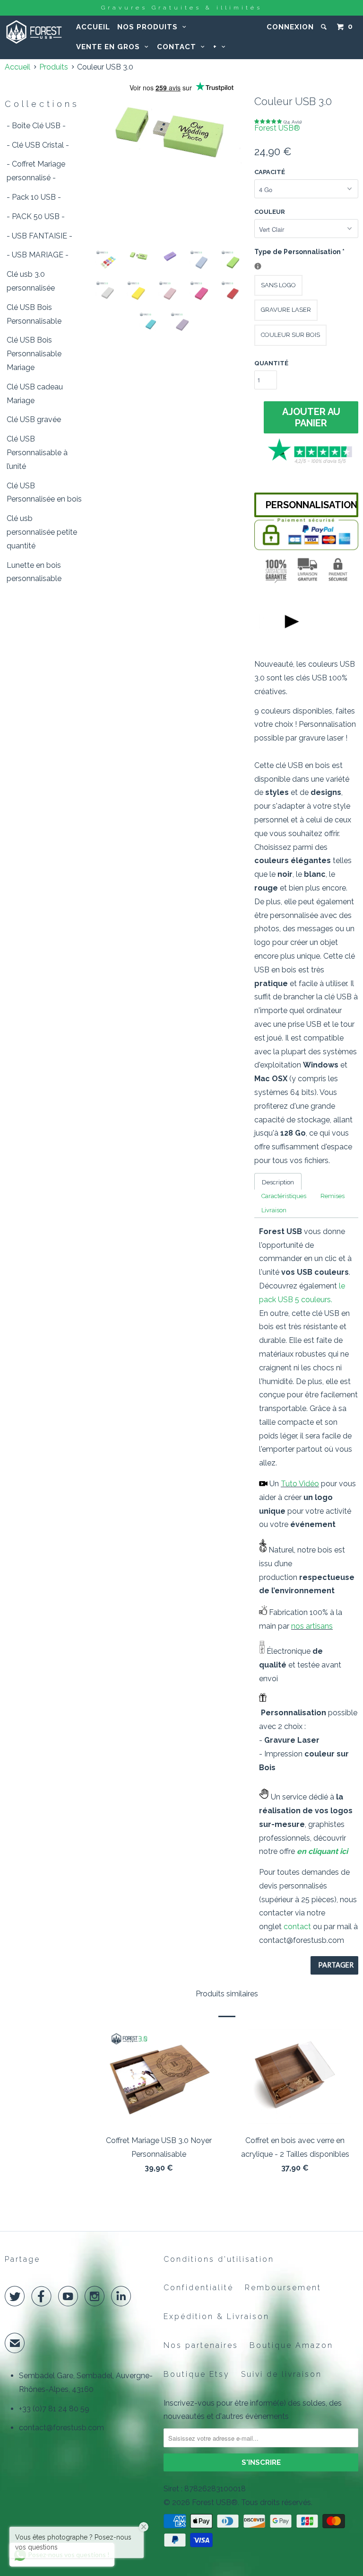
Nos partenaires (201, 2345)
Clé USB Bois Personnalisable (34, 314)
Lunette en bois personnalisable (34, 572)
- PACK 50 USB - (36, 216)
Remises (333, 1196)
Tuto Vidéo (300, 1484)
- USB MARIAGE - (38, 255)
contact (297, 1927)
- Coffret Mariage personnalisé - (36, 171)
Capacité (270, 172)
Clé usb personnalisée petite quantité (42, 532)
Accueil (93, 27)
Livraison (274, 1210)
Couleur (270, 212)
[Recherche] (325, 27)
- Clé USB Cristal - (38, 145)
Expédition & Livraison (216, 2316)
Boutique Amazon (291, 2345)
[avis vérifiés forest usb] (311, 462)
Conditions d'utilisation (219, 2259)
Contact (179, 47)
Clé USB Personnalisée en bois (44, 493)
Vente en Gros (110, 47)
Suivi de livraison (281, 2374)
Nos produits (150, 27)
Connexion (290, 27)
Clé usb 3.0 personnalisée (31, 281)
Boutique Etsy (197, 2374)
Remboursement (283, 2288)
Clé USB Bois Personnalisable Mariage (34, 354)
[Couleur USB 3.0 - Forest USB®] (170, 132)
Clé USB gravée (34, 419)
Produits (54, 67)
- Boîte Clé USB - (36, 126)
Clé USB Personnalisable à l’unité (37, 453)
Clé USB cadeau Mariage (35, 394)
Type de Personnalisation (299, 251)
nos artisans (312, 1626)
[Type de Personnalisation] (258, 266)
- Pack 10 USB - (34, 197)
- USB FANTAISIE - (39, 236)
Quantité (271, 363)
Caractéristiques (284, 1196)
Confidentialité (199, 2288)
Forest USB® (277, 128)
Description (278, 1182)
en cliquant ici (322, 1851)
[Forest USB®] (34, 32)
